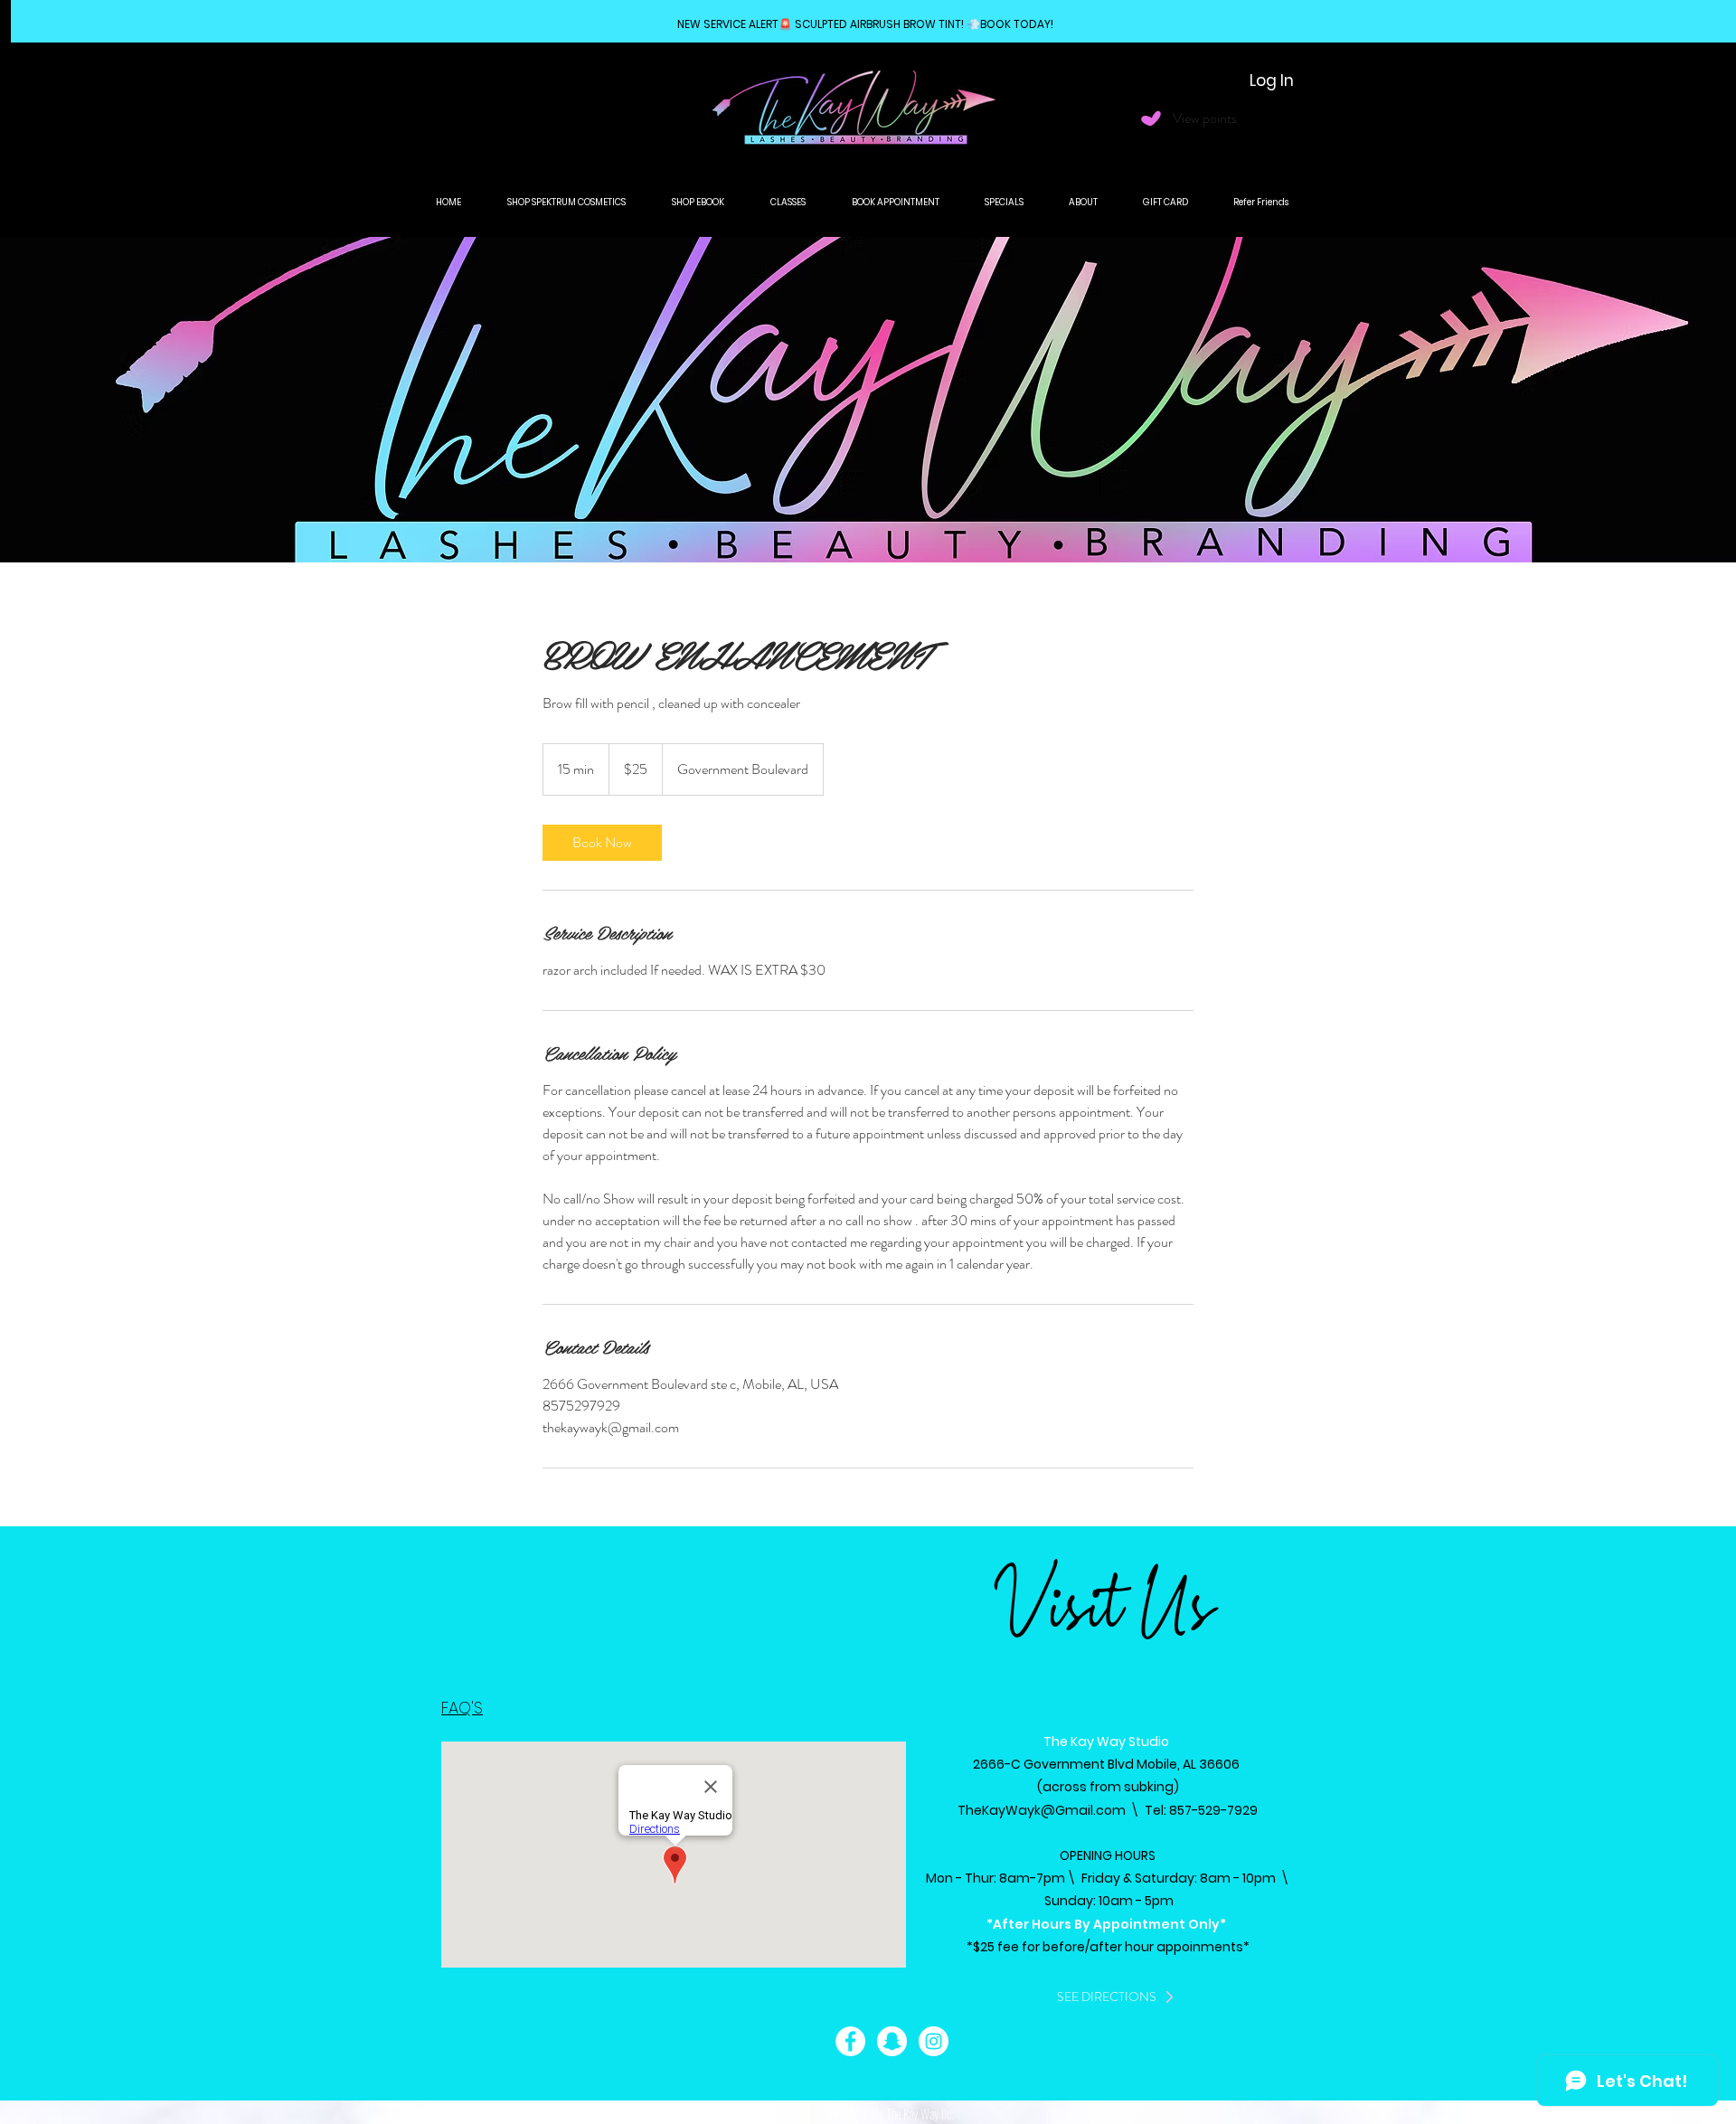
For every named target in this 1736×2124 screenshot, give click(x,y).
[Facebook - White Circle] (850, 2041)
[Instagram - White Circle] (934, 2041)
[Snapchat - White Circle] (892, 2041)
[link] (602, 843)
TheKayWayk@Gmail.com (1042, 1810)
